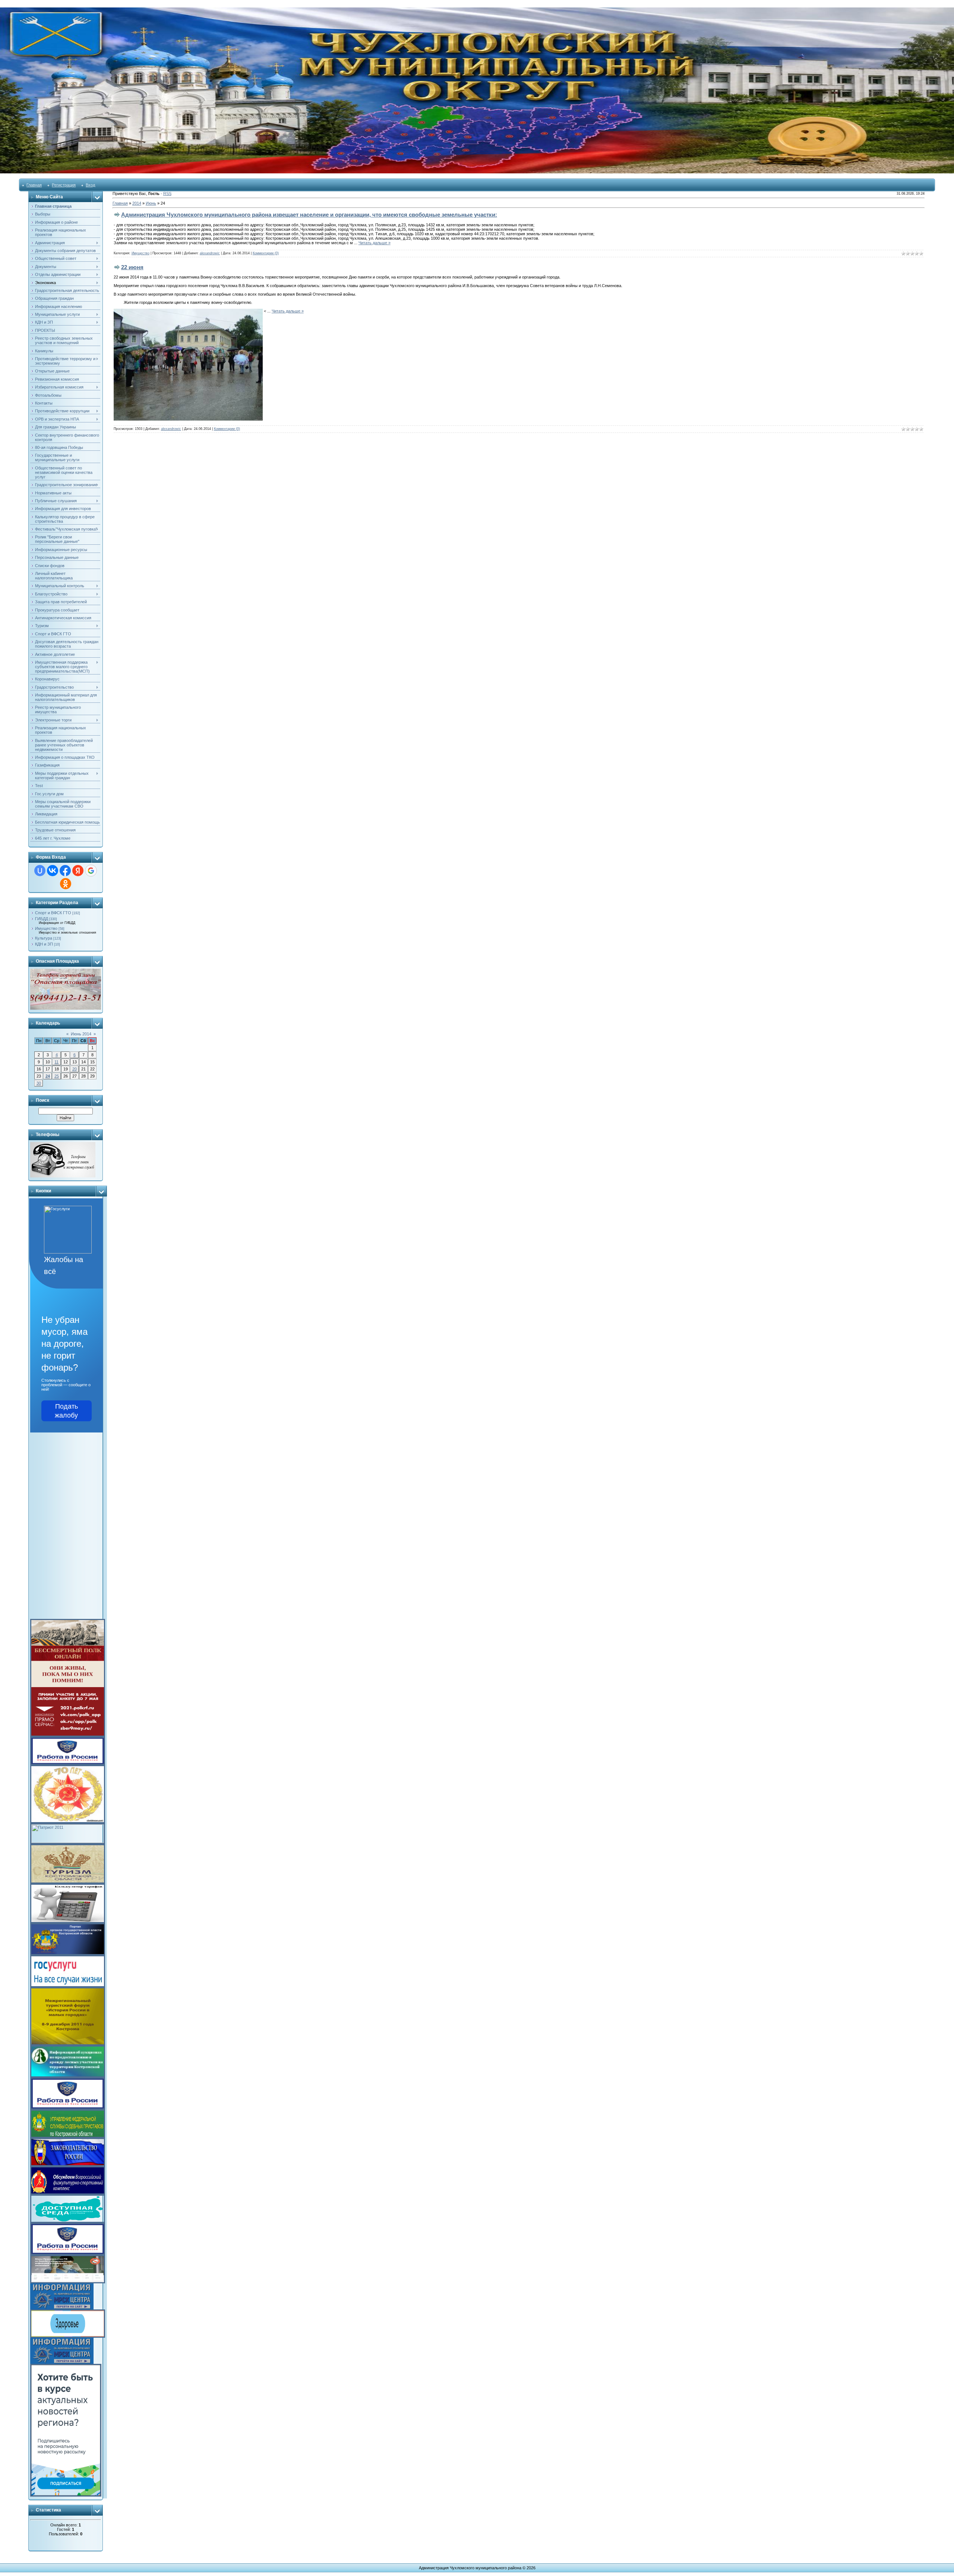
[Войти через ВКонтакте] (53, 871)
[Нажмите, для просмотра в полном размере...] (188, 311)
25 (57, 1076)
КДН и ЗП (44, 944)
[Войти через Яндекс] (78, 871)
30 (39, 1083)
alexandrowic (210, 253)
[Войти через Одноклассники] (66, 884)
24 (48, 1076)
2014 (137, 203)
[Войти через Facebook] (65, 871)
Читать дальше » (375, 243)
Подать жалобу (66, 1411)
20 (75, 1069)
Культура (44, 938)
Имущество (46, 928)
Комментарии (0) (266, 253)
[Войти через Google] (91, 871)
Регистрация (64, 185)
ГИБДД (42, 919)
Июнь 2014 (81, 1034)
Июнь (151, 203)
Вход (90, 185)
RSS (167, 194)
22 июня (132, 267)
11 (56, 1062)
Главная (34, 185)
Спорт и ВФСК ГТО (53, 913)
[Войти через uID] (40, 871)
